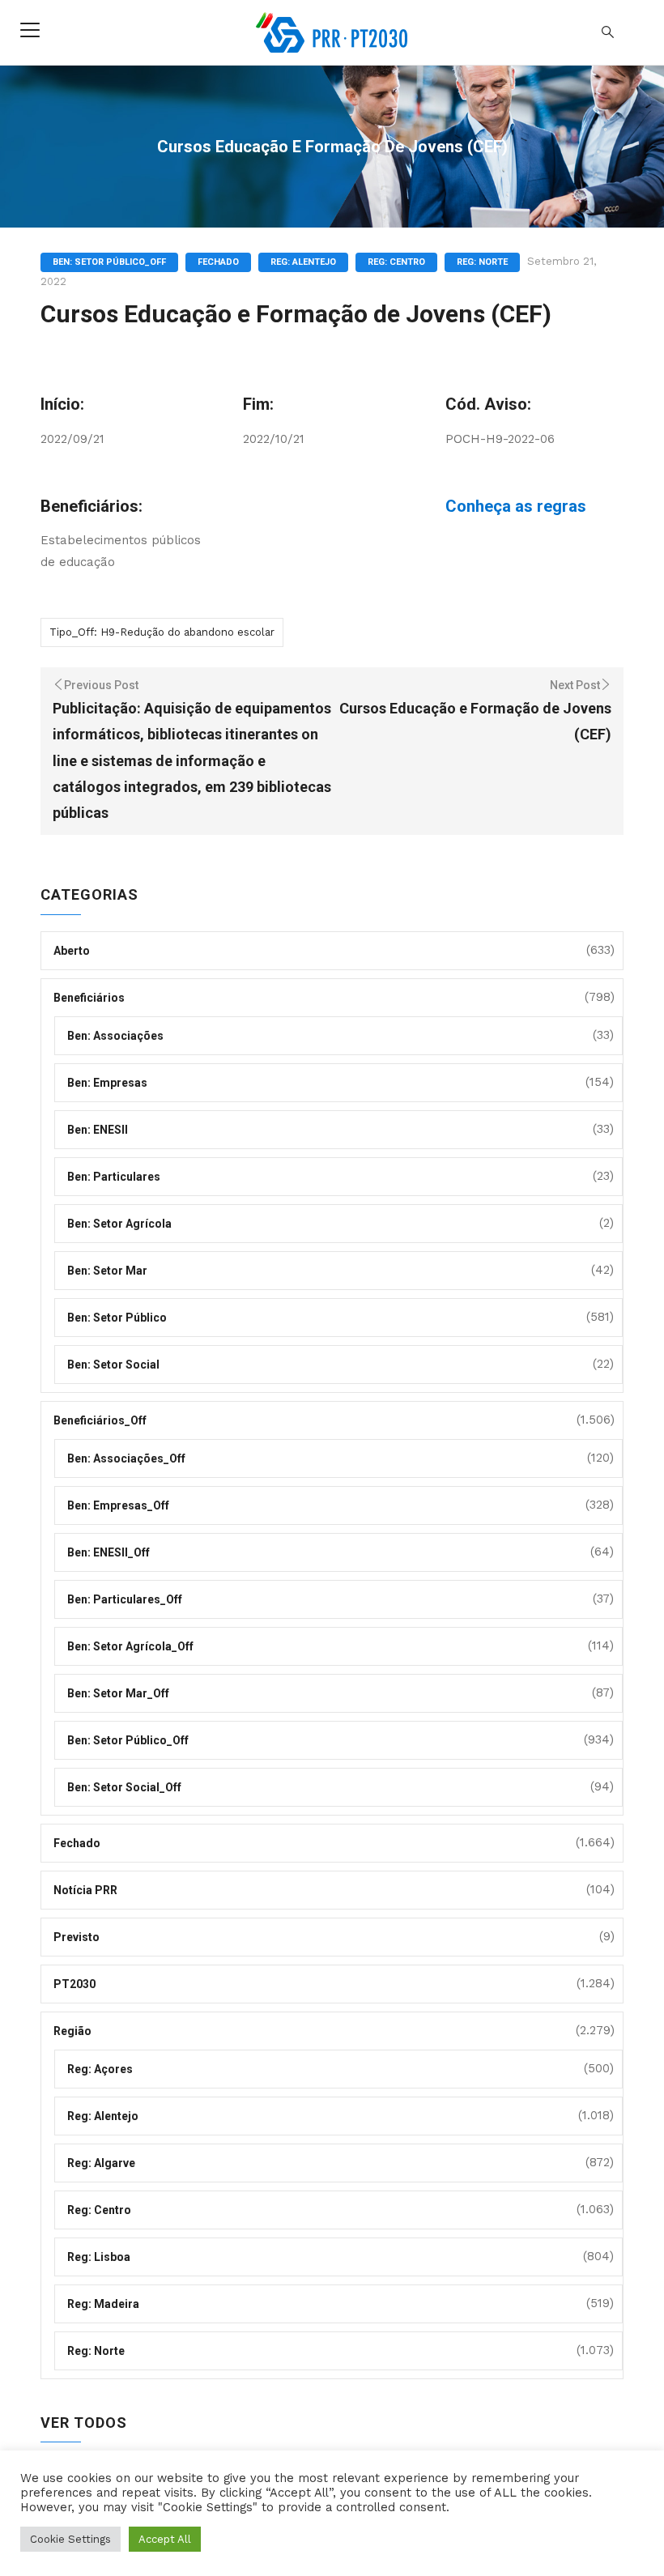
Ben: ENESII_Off (109, 1552)
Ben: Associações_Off (126, 1458)
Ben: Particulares (114, 1177)
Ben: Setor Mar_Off (118, 1693)
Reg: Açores (100, 2069)
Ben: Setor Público (117, 1318)
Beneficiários (89, 998)
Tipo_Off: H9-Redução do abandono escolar (162, 632)
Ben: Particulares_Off (125, 1599)
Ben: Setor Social (113, 1365)
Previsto (77, 1937)
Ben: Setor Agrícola (119, 1224)
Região (72, 2031)
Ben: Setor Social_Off (124, 1787)
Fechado (218, 262)
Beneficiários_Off (100, 1420)
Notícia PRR (85, 1890)
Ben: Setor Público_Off (109, 262)
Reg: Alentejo (303, 262)
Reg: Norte (482, 262)
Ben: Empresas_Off (118, 1505)
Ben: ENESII (98, 1130)
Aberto (72, 951)
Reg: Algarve (101, 2163)
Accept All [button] (165, 2539)
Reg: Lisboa (99, 2257)
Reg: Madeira (103, 2304)
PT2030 (74, 1984)
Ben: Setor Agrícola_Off (130, 1646)
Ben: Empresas (107, 1083)
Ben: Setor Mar (107, 1271)
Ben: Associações (115, 1036)
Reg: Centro (396, 262)
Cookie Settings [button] (70, 2539)
